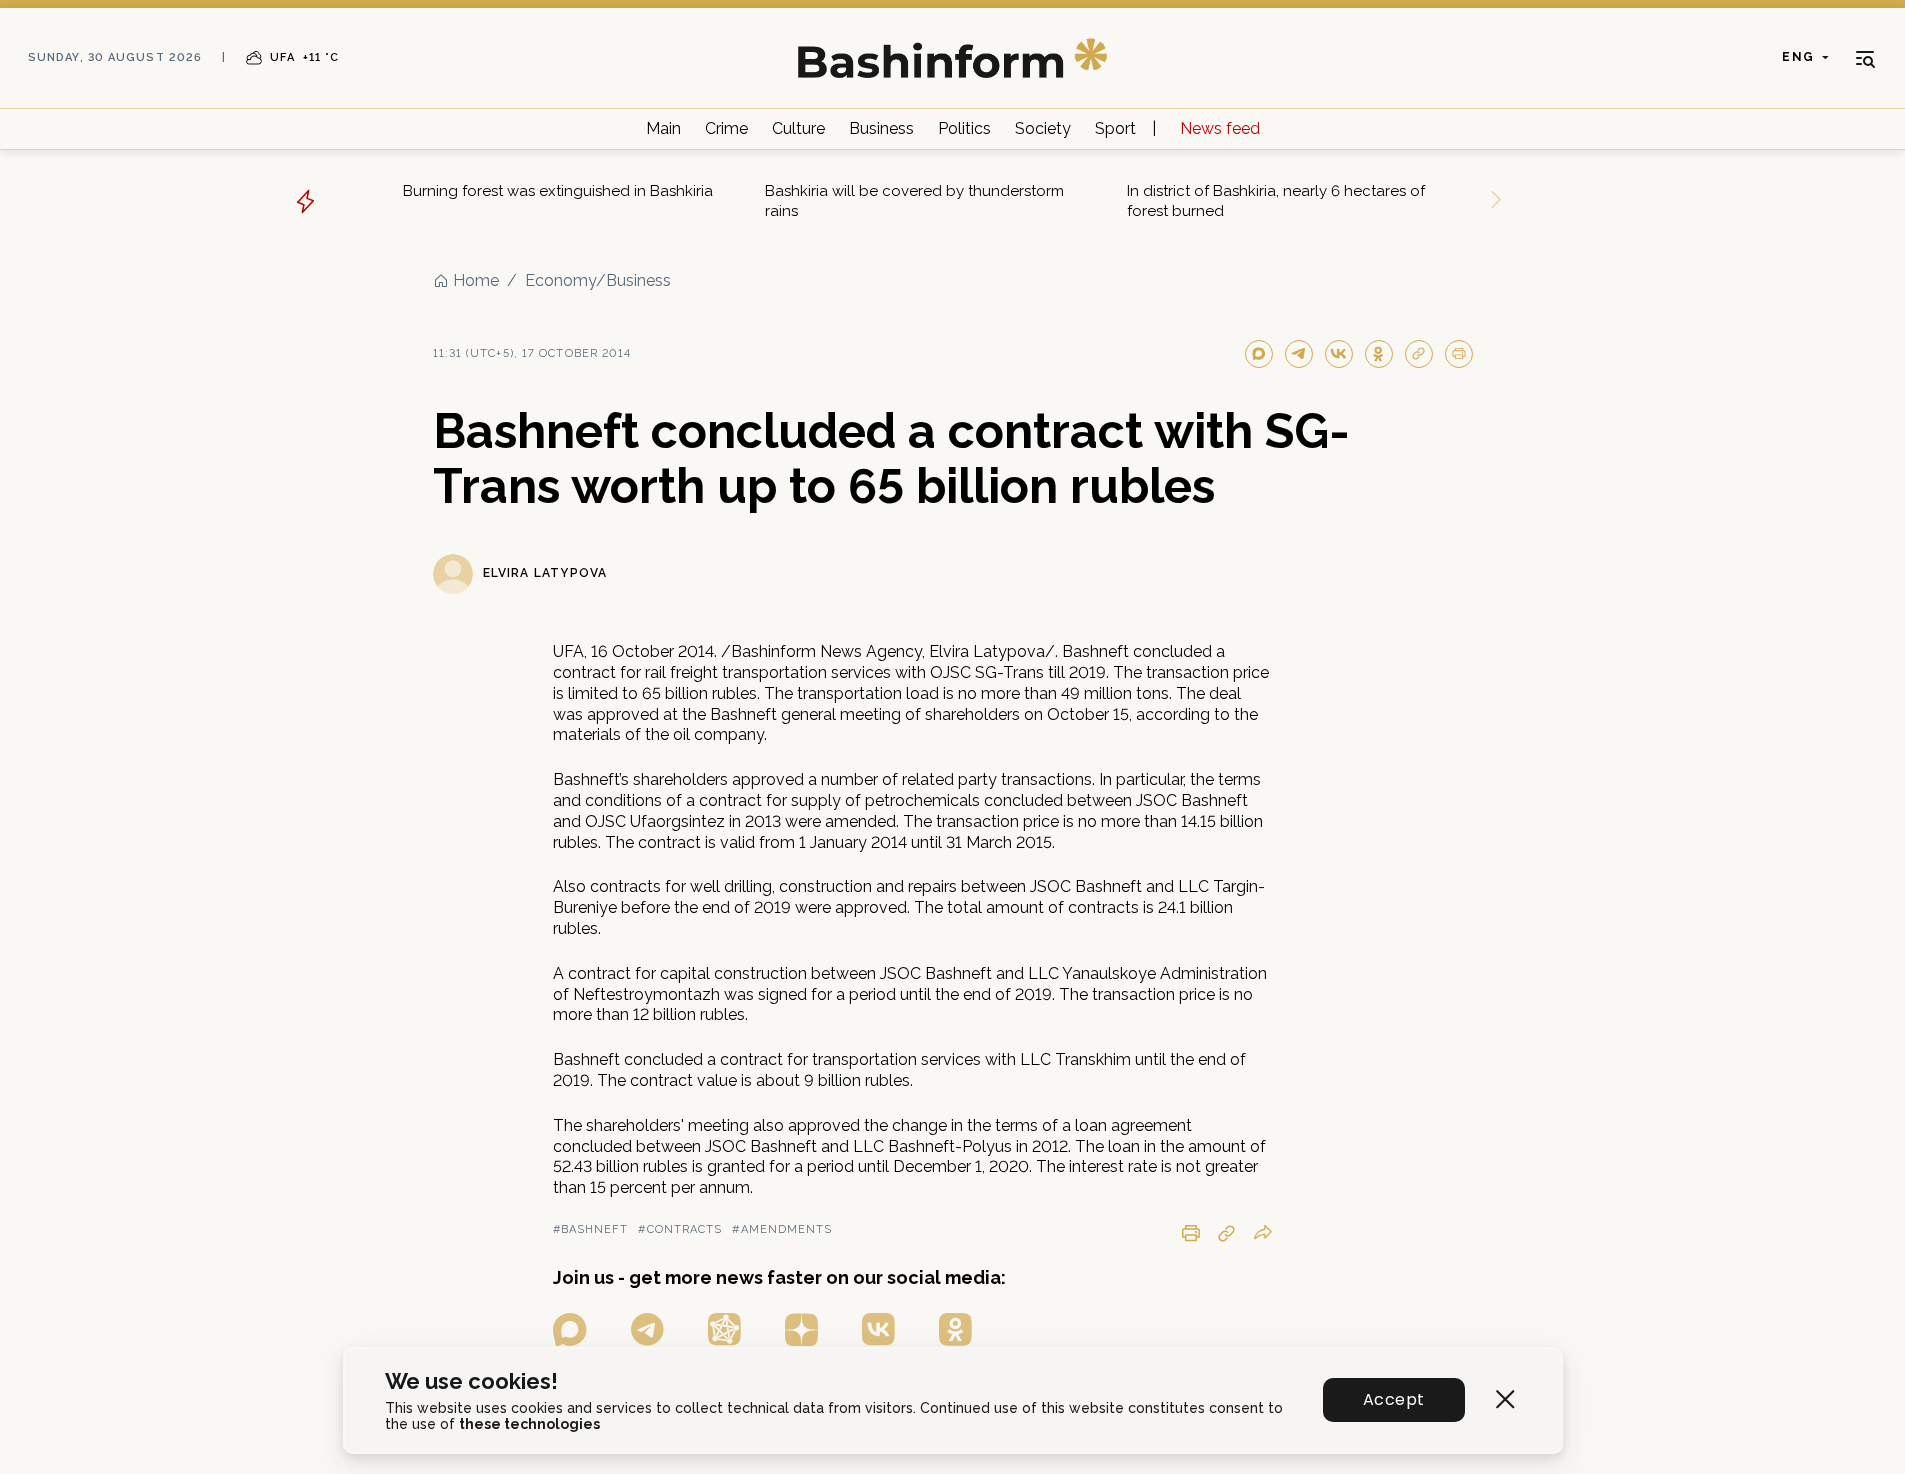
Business (881, 128)
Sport (1115, 128)
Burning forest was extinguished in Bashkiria (558, 191)
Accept (1393, 1399)
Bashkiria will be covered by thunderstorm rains (914, 201)
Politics (964, 128)
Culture (798, 128)
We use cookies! (471, 1381)
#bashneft (591, 1229)
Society (1043, 128)
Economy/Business (598, 280)
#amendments (782, 1229)
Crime (726, 128)
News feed (1220, 128)
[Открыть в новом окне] (570, 1329)
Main (663, 128)
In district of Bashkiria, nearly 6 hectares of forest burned (1276, 201)
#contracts (680, 1229)
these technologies (529, 1424)
